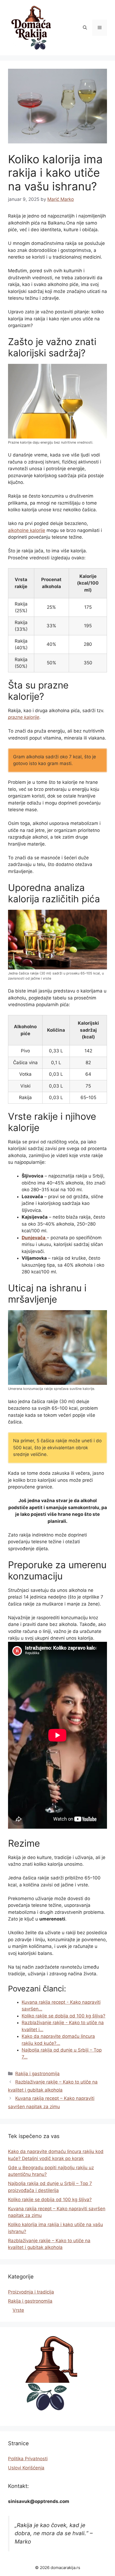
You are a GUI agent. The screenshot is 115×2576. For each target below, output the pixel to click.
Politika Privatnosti (28, 2459)
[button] (85, 28)
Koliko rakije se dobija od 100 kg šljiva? (50, 2200)
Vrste (18, 2310)
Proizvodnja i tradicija (31, 2292)
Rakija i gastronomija (37, 2074)
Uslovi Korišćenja (26, 2468)
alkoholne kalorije (27, 530)
